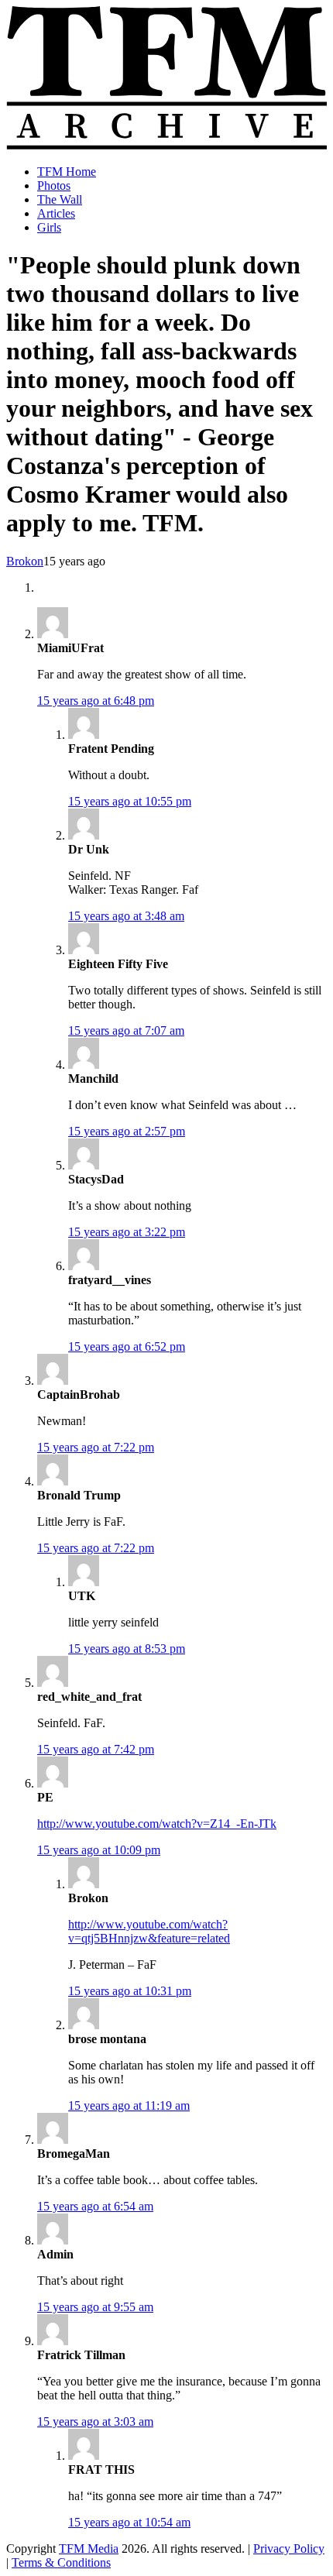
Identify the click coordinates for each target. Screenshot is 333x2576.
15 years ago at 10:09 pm (99, 1850)
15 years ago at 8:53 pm (127, 1649)
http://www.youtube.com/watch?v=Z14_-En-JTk (157, 1824)
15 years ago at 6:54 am (95, 2206)
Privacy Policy (289, 2549)
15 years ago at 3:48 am (126, 916)
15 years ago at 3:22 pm (127, 1232)
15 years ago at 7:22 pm (96, 1447)
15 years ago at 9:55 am (95, 2307)
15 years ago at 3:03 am (95, 2421)
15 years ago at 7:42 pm (96, 1749)
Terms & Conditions (61, 2562)
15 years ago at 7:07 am (126, 1030)
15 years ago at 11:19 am (129, 2105)
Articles (56, 213)
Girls (49, 227)
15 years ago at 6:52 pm (127, 1346)
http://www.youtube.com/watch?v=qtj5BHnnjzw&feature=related (149, 1931)
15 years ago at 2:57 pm (127, 1131)
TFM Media (89, 2549)
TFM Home (67, 172)
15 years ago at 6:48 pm (96, 701)
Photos (54, 185)
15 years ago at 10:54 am (129, 2522)
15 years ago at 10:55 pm (130, 801)
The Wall (60, 199)
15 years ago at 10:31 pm (130, 1991)
